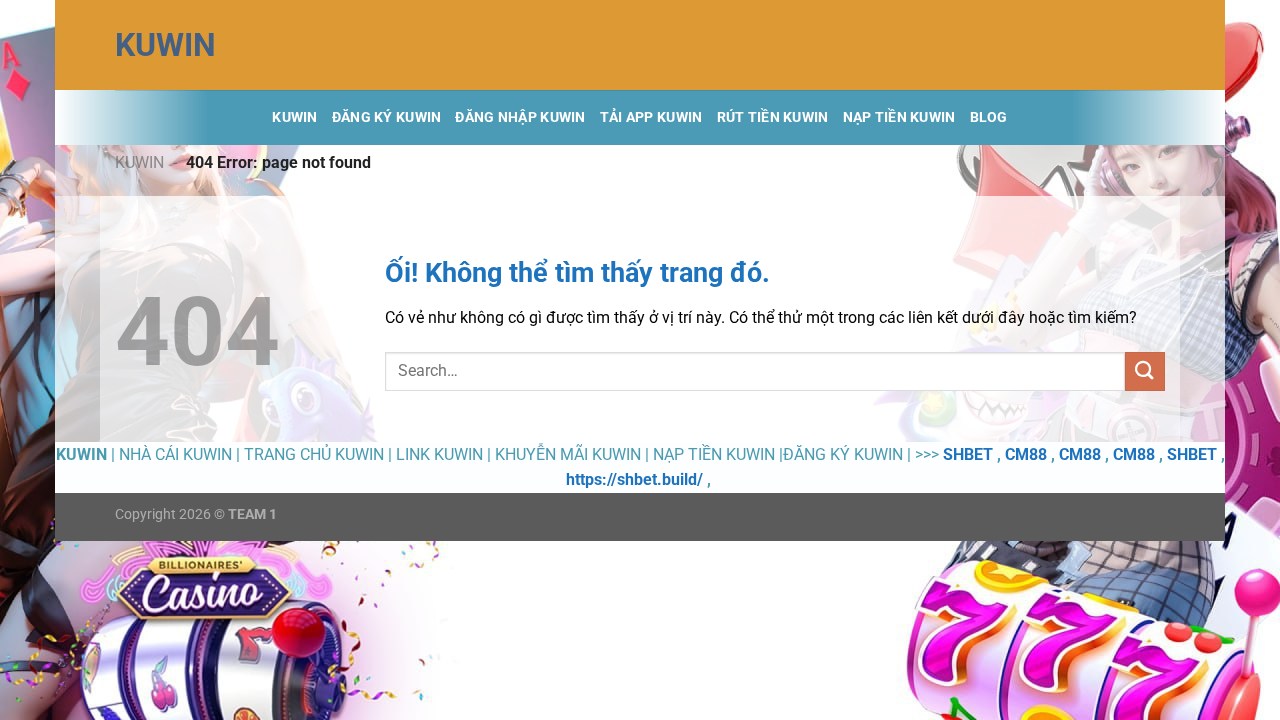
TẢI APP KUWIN (651, 117)
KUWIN (165, 45)
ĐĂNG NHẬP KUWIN (520, 117)
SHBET (968, 454)
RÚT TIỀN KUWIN (773, 117)
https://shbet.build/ (634, 479)
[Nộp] (1145, 371)
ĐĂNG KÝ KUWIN (387, 117)
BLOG (989, 117)
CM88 (1026, 454)
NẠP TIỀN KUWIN (899, 117)
